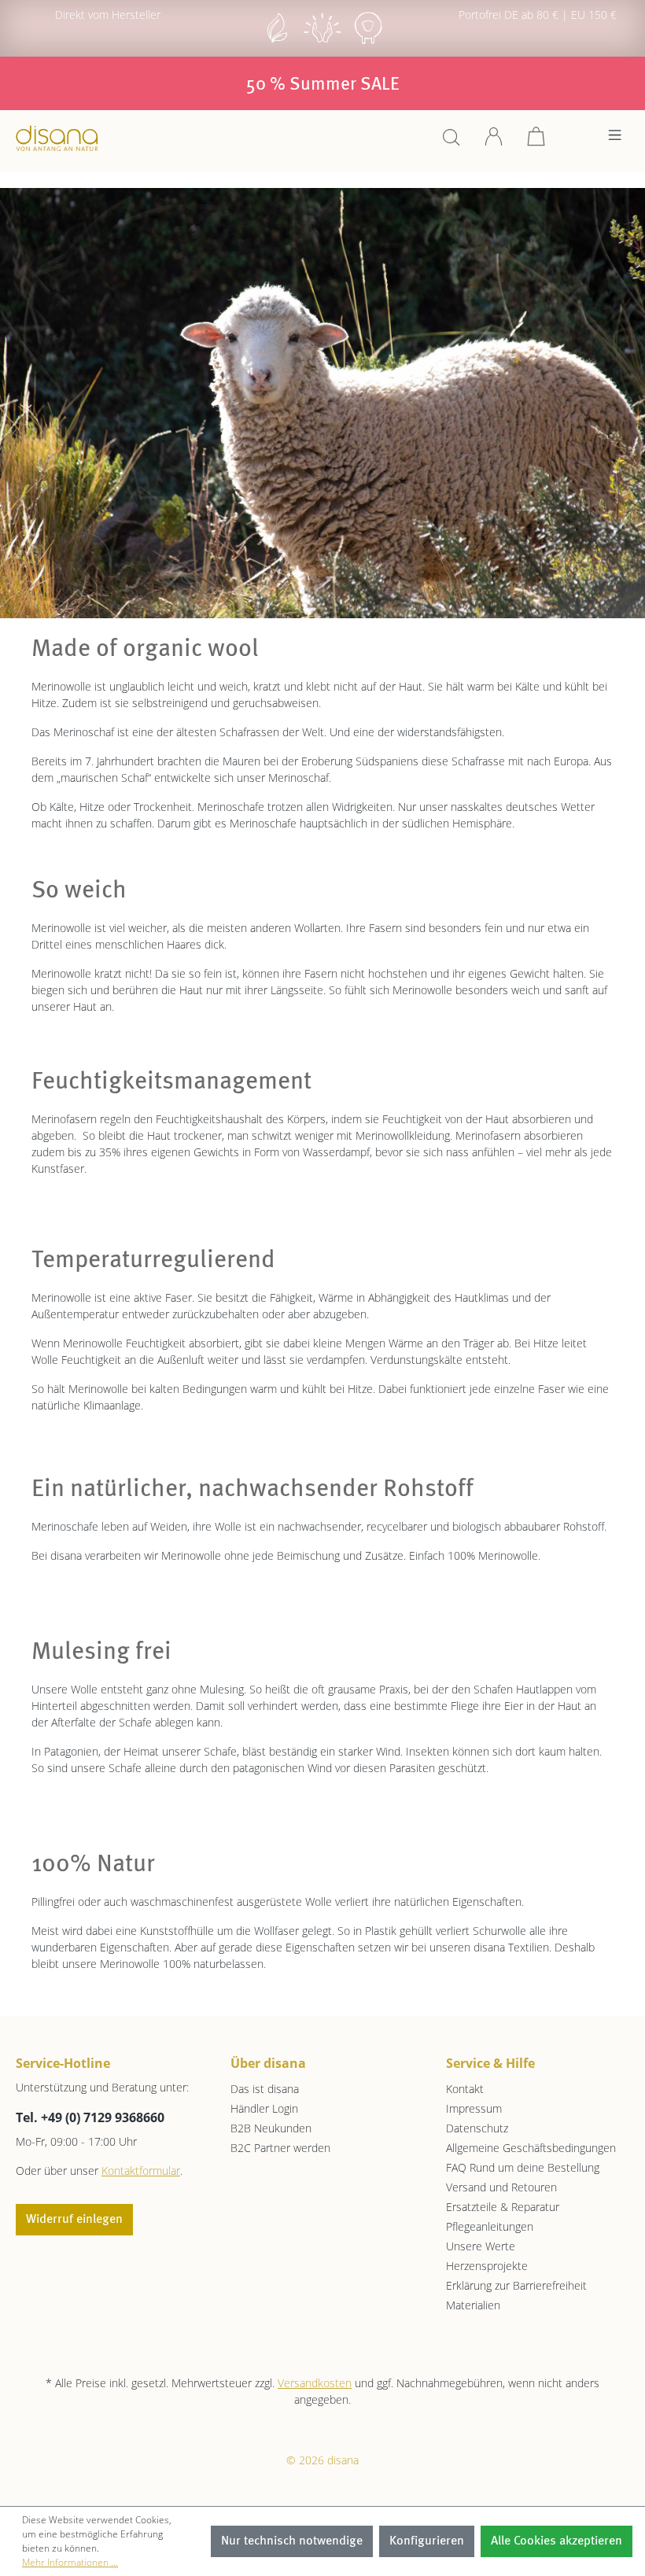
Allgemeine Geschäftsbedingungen (531, 2148)
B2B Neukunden (271, 2128)
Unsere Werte (481, 2246)
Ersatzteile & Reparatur (503, 2207)
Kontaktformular (141, 2171)
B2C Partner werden (280, 2148)
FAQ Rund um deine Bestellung (523, 2167)
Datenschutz (477, 2128)
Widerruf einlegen (74, 2220)
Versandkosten (315, 2383)
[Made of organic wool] (368, 42)
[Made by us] (277, 42)
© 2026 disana (322, 2460)
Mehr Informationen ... (70, 2562)
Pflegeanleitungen (490, 2226)
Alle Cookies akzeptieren (557, 2541)
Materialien (473, 2305)
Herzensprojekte (487, 2266)
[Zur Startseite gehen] (57, 138)
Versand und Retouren (501, 2187)
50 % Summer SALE (323, 85)
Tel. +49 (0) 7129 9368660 (90, 2117)
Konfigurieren (427, 2541)
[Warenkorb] (536, 142)
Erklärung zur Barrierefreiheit (516, 2285)
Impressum (474, 2108)
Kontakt (465, 2089)
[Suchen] (451, 142)
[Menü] (615, 139)
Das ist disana (265, 2089)
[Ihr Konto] (494, 142)
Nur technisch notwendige (292, 2541)
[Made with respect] (322, 42)
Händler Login (264, 2108)
